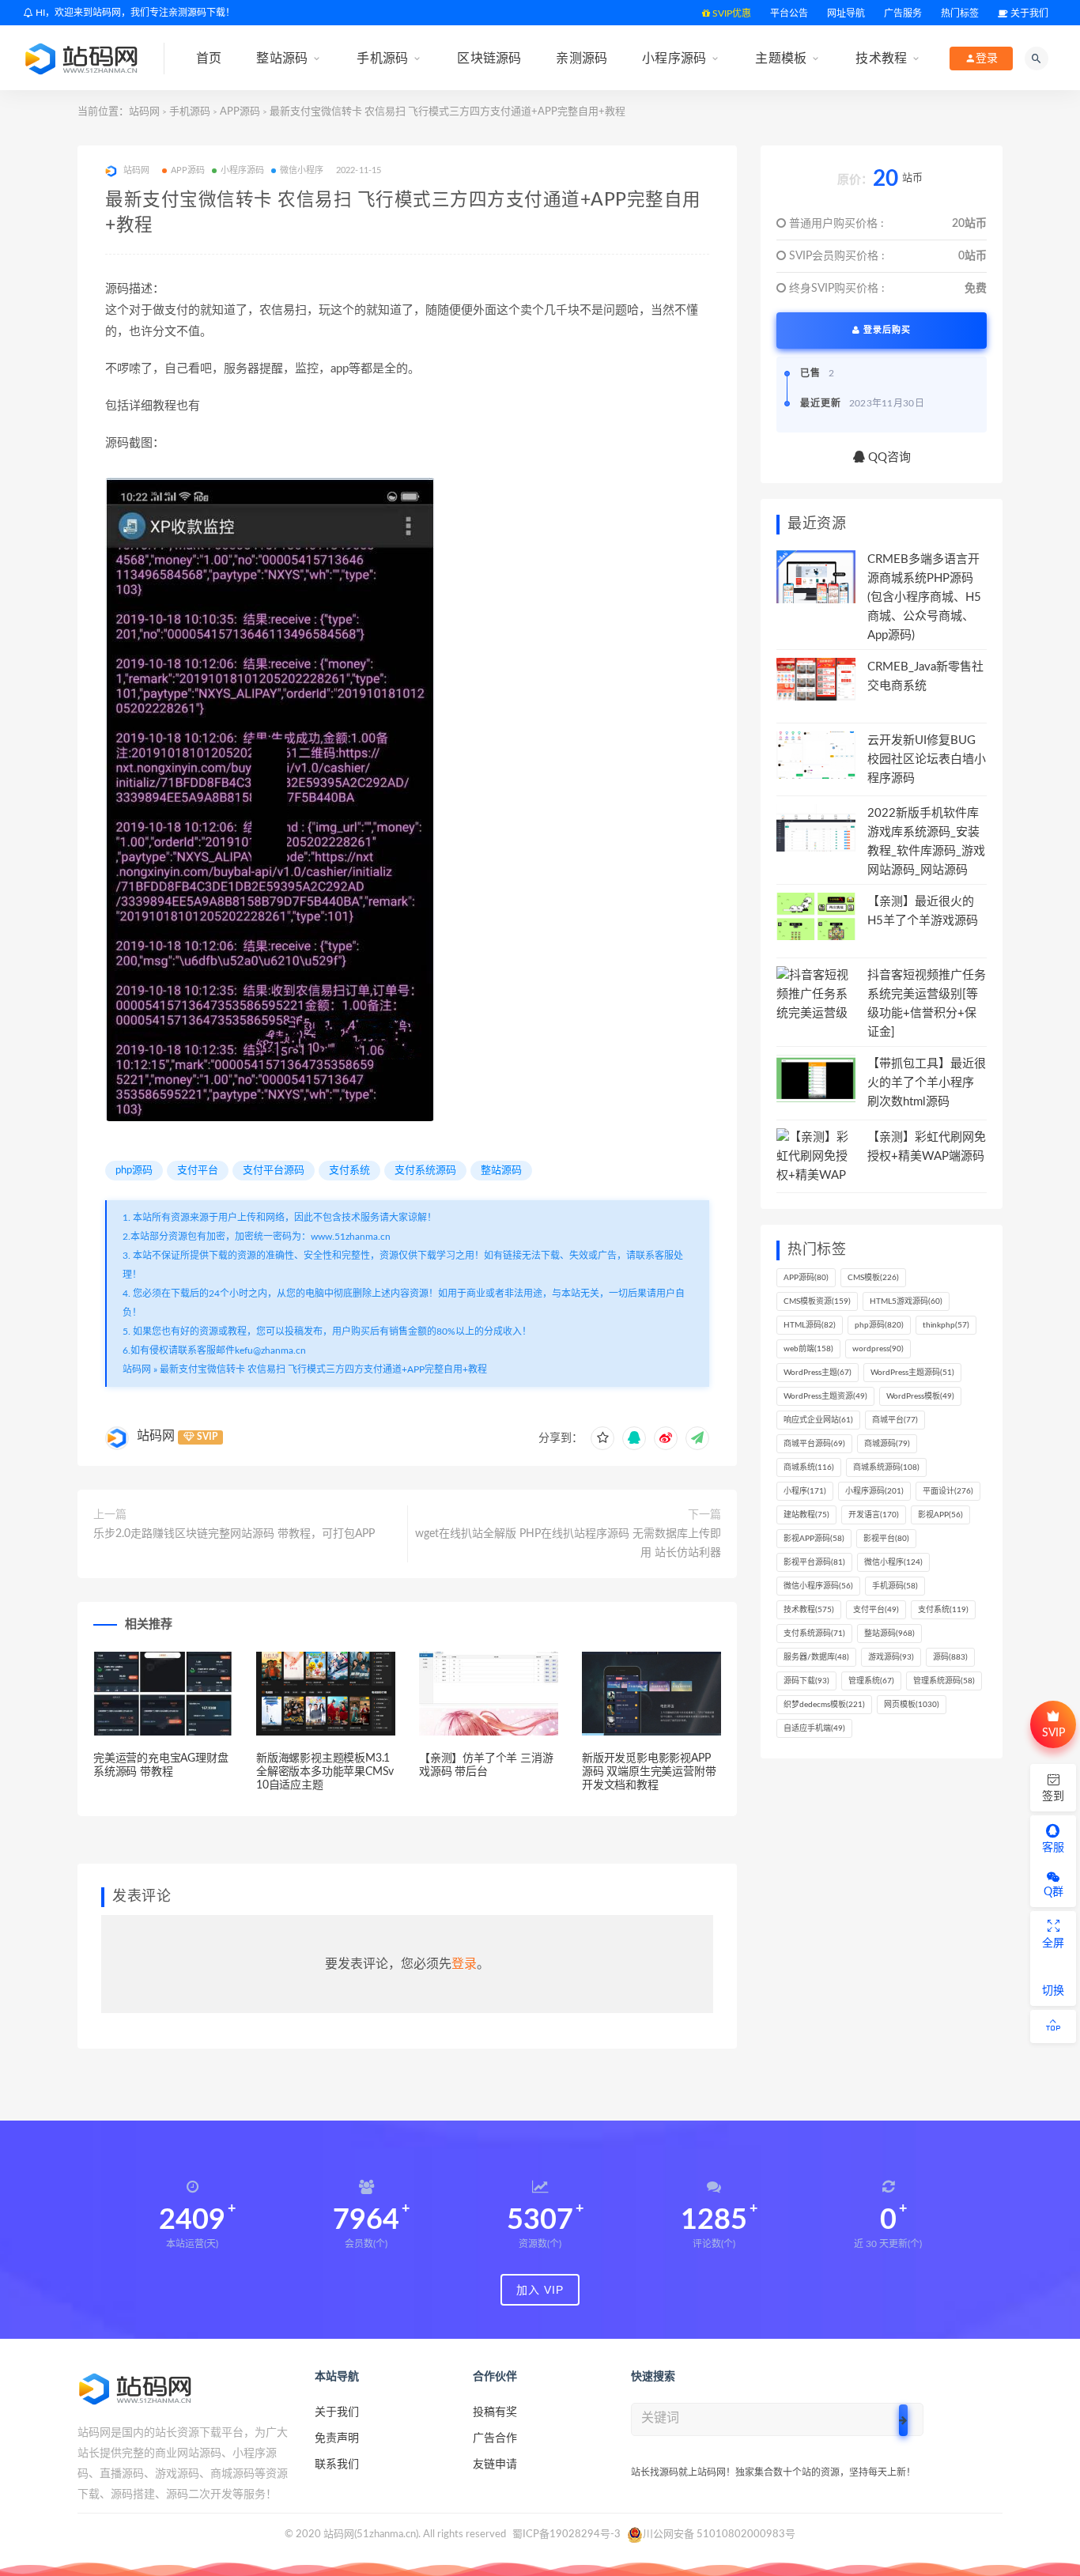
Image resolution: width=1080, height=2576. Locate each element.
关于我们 (1028, 13)
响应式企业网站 (818, 1420)
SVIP (1054, 1733)
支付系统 (349, 1171)
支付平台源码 (274, 1171)
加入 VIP (540, 2290)
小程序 (805, 1491)
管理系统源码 (944, 1681)
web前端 (808, 1349)
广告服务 (903, 13)
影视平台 (886, 1539)
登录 (464, 1964)
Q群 (1054, 1892)
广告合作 (495, 2438)
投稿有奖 (495, 2412)
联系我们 (337, 2465)
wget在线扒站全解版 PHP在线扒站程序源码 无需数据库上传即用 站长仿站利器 (568, 1543)
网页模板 (912, 1705)
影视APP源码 (814, 1539)
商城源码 (887, 1444)
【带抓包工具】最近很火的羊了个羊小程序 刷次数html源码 (927, 1083)
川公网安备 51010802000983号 (719, 2534)
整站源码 (282, 58)
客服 (1053, 1848)
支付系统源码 (425, 1171)
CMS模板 (873, 1278)
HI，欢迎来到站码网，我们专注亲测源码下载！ (134, 13)
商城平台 (895, 1420)
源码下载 (806, 1681)
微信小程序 (302, 170)
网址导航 (846, 13)
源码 (950, 1657)
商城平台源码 (814, 1444)
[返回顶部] (1053, 2026)
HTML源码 (810, 1325)
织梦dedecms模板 (824, 1705)
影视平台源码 (814, 1562)
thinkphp (946, 1325)
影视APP (940, 1515)
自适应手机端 (814, 1728)
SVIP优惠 (731, 13)
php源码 (134, 1171)
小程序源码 (674, 58)
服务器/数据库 (816, 1657)
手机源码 (382, 58)
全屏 (1053, 1943)
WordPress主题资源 (825, 1396)
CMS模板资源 (817, 1301)
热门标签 (960, 13)
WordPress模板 (920, 1396)
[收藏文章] (602, 1438)
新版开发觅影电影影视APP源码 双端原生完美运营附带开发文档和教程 (649, 1772)
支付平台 (198, 1171)
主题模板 (781, 58)
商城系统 (809, 1467)
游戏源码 (891, 1657)
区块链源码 (489, 58)
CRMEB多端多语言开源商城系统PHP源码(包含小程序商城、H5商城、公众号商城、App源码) (924, 597)
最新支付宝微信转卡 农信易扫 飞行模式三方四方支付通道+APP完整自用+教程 (323, 1369)
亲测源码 (582, 58)
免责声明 (337, 2438)
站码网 (144, 112)
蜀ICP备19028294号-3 (566, 2534)
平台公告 (789, 13)
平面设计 (948, 1491)
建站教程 (806, 1515)
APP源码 (240, 112)
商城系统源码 (886, 1467)
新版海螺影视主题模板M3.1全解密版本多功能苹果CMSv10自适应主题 (325, 1772)
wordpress (878, 1349)
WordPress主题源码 (912, 1373)
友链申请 (495, 2465)
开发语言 (874, 1515)
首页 (209, 58)
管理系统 (871, 1681)
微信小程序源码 (818, 1586)
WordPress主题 (818, 1373)
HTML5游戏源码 (906, 1301)
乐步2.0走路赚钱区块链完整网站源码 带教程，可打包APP (234, 1534)
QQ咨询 (888, 457)
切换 (1053, 1991)
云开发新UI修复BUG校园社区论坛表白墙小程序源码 (927, 759)
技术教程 (881, 58)
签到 (1053, 1796)
